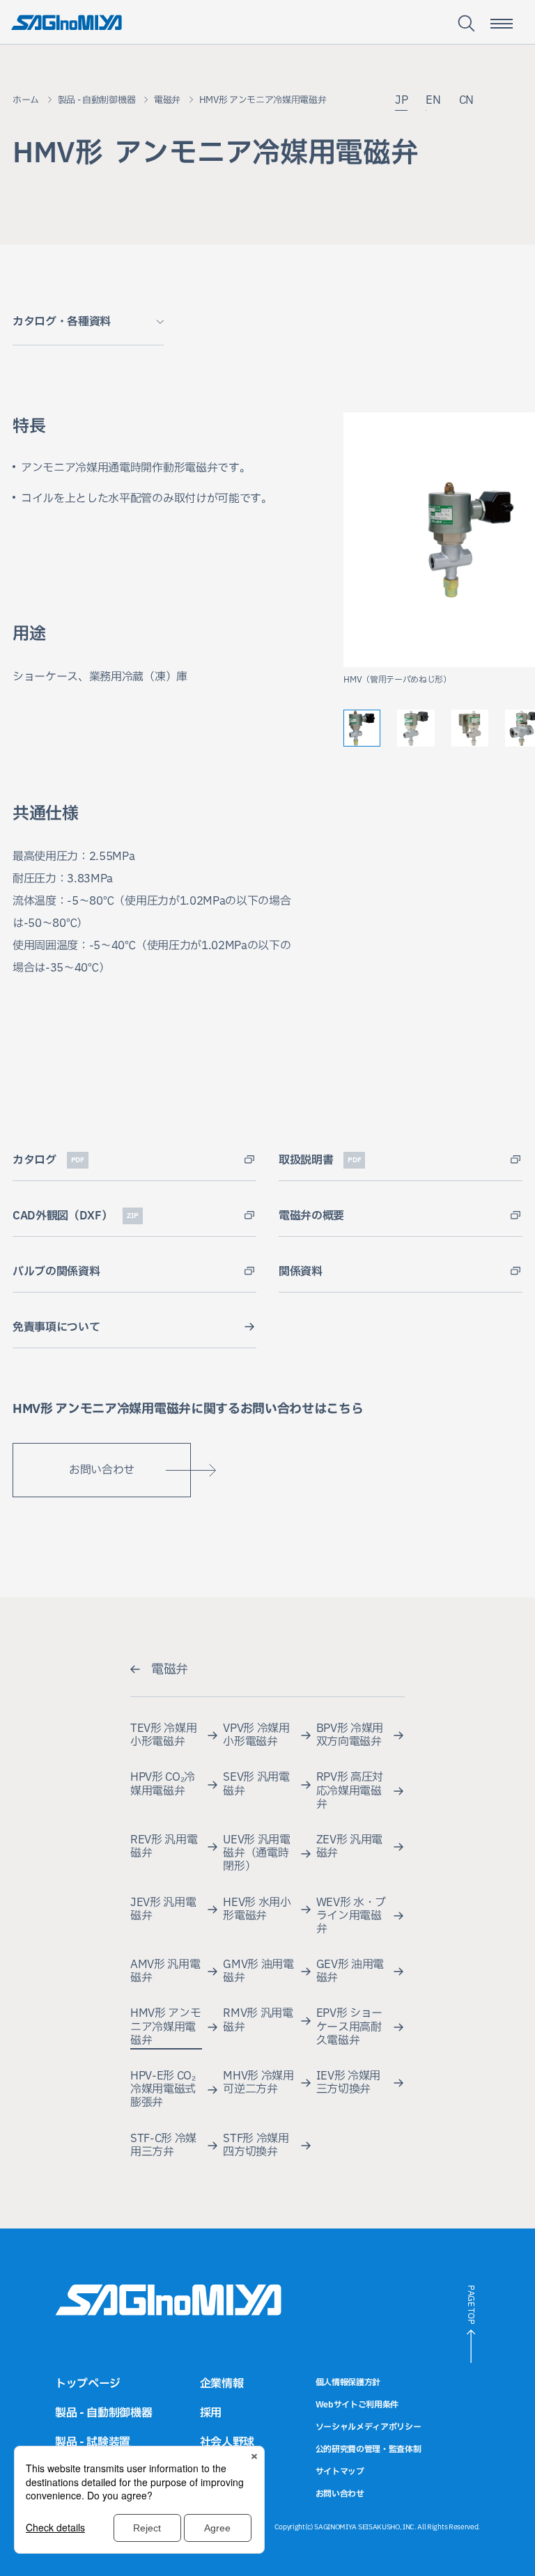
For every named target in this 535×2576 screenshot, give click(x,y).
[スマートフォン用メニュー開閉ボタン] (502, 24)
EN (433, 100)
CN (466, 100)
